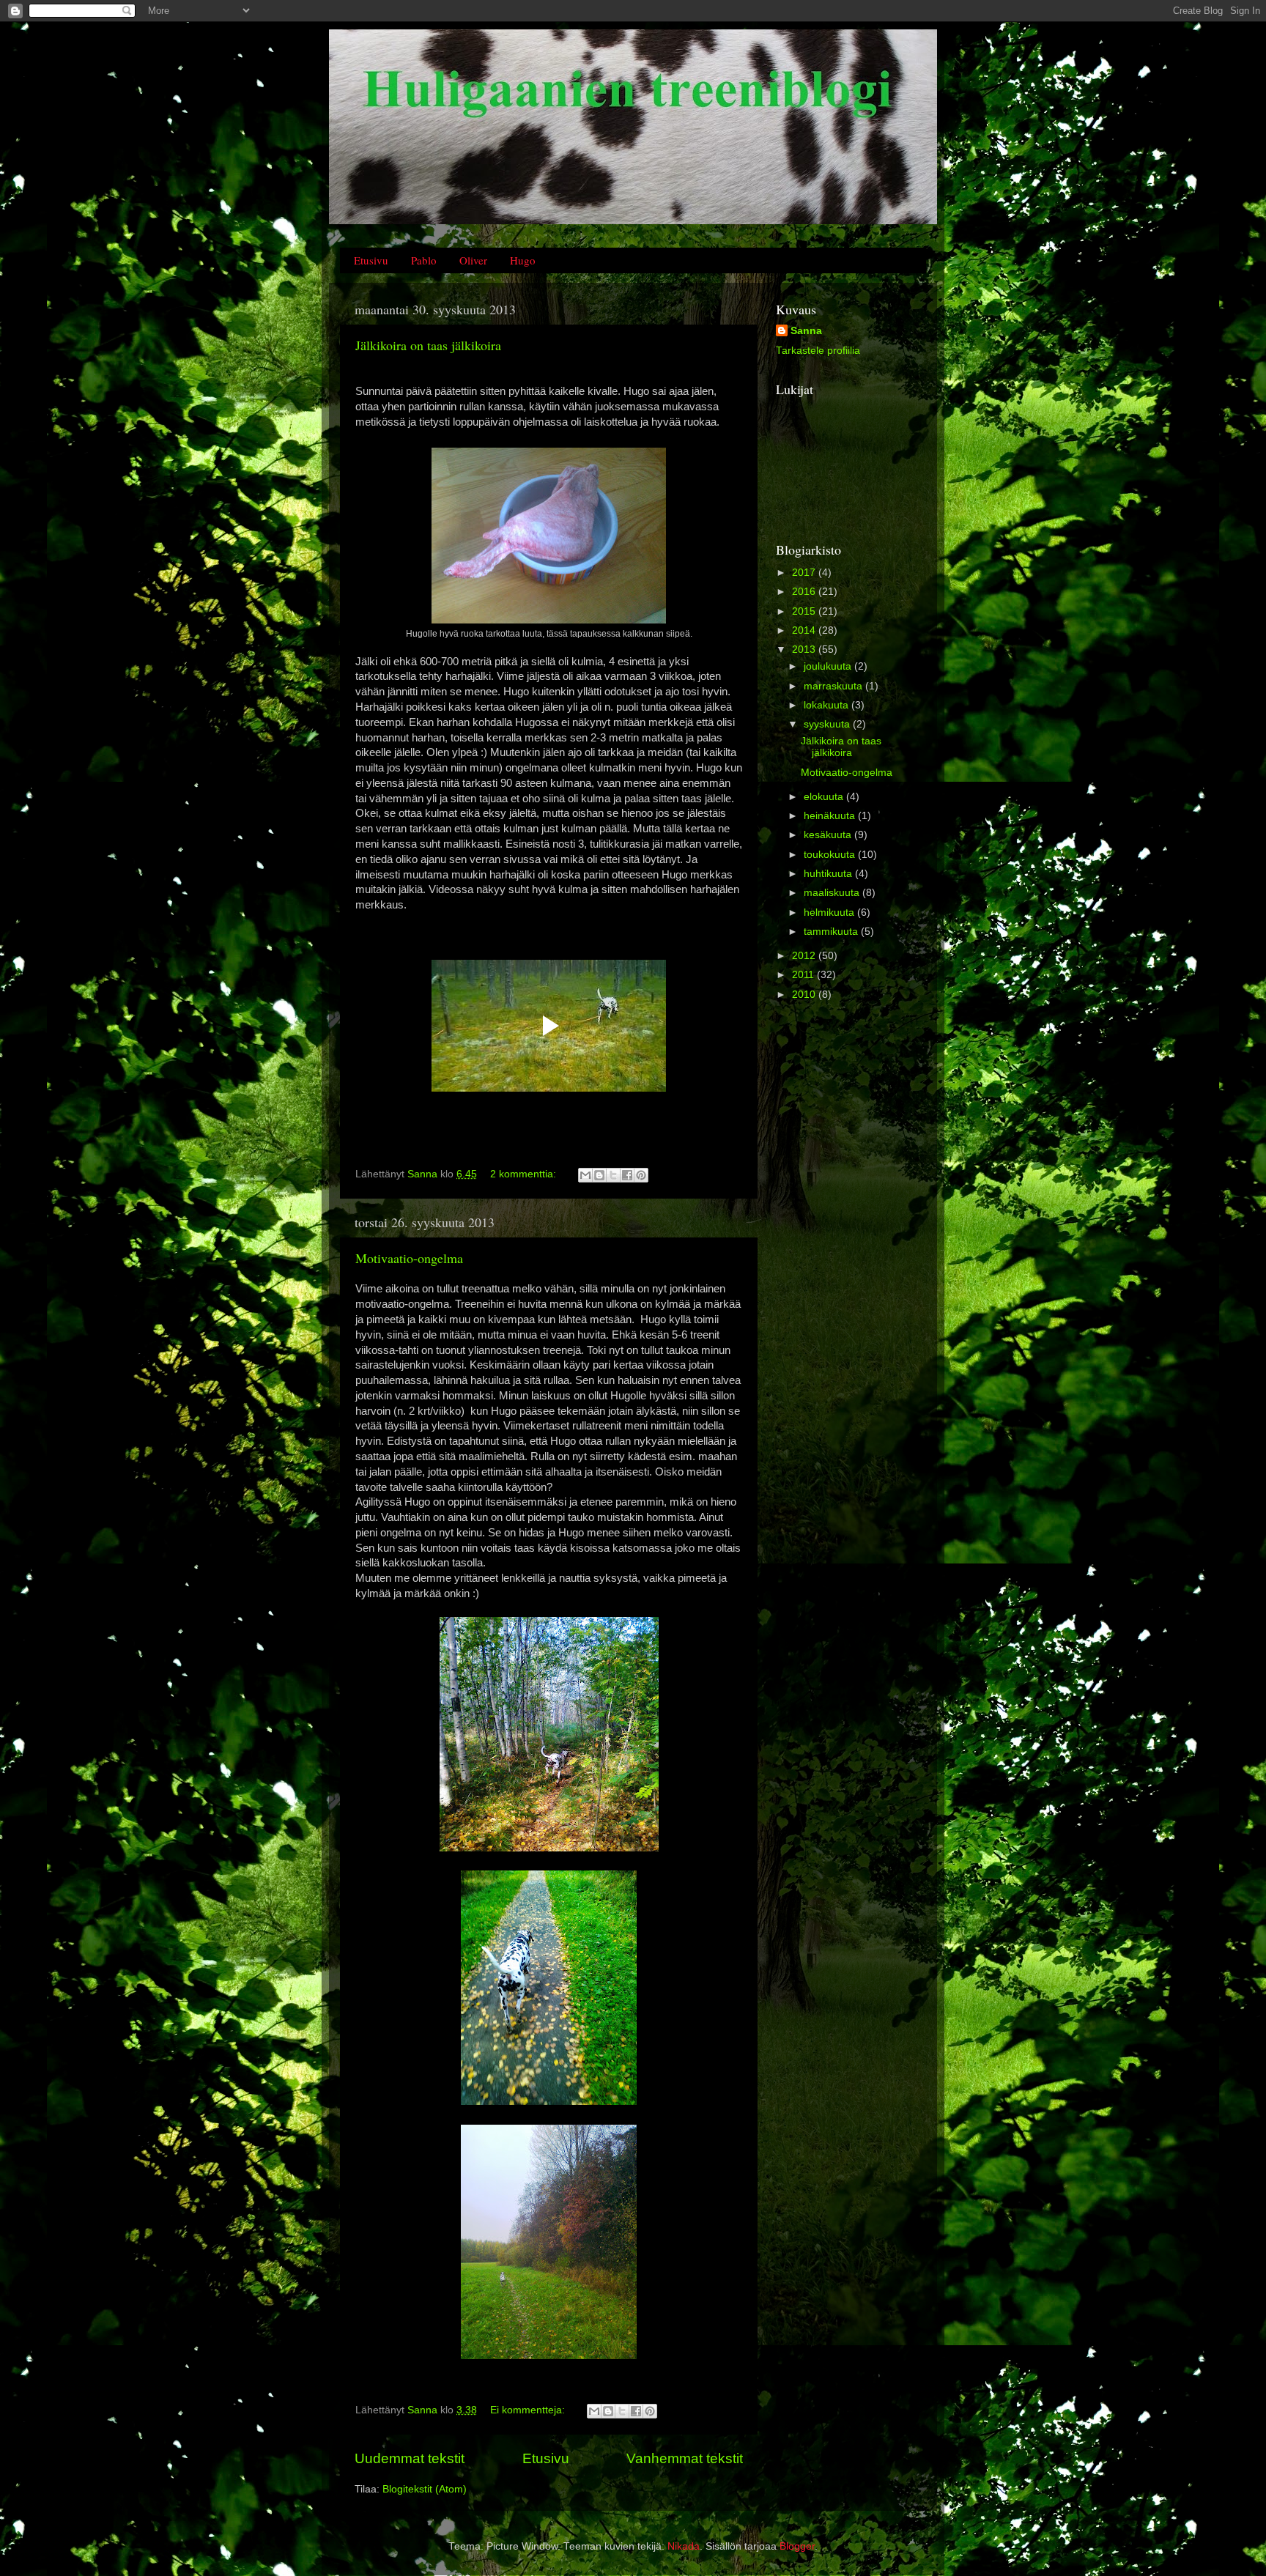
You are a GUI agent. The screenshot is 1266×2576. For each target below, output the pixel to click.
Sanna (806, 331)
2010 (805, 995)
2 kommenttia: (525, 1174)
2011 (804, 975)
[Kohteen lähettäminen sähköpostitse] (585, 1175)
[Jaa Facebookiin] (627, 1175)
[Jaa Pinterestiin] (641, 1175)
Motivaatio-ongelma (409, 1258)
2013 (805, 649)
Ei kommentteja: (529, 2410)
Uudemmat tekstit (410, 2458)
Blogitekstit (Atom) (425, 2489)
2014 (805, 630)
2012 (805, 956)
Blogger (797, 2546)
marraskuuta (834, 686)
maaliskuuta (833, 893)
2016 (805, 592)
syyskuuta (828, 724)
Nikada (684, 2546)
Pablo (424, 260)
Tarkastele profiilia (818, 351)
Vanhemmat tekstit (685, 2458)
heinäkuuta (831, 816)
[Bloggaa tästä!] (599, 1175)
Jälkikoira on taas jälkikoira (428, 345)
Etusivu (371, 260)
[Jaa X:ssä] (613, 1175)
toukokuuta (831, 855)
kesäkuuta (829, 835)
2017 (805, 573)
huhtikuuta (829, 874)
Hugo (523, 260)
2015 (805, 611)
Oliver (473, 260)
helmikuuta (830, 913)
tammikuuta (832, 932)
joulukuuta (829, 666)
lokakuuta (828, 705)
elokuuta (825, 797)
